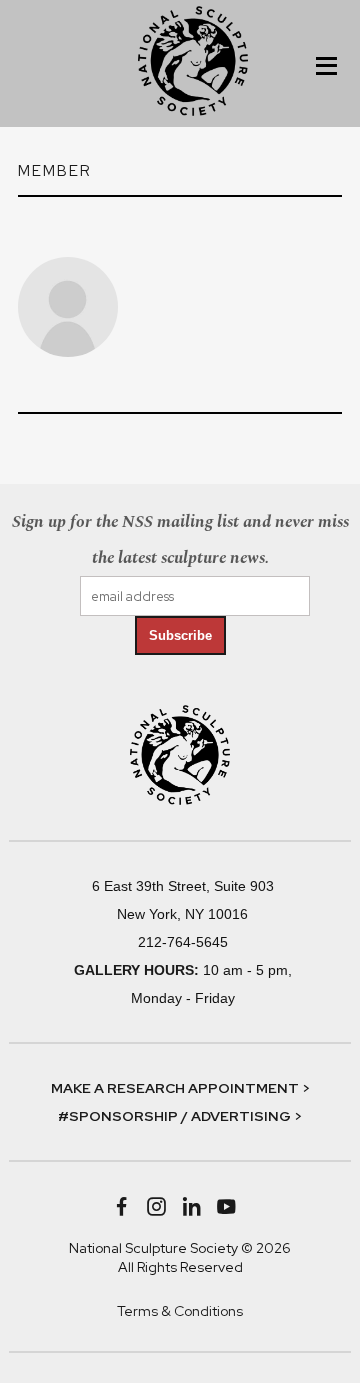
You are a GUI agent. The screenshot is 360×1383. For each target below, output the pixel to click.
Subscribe (180, 635)
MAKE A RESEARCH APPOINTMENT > (180, 1088)
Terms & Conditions (180, 1311)
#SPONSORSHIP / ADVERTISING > (180, 1116)
